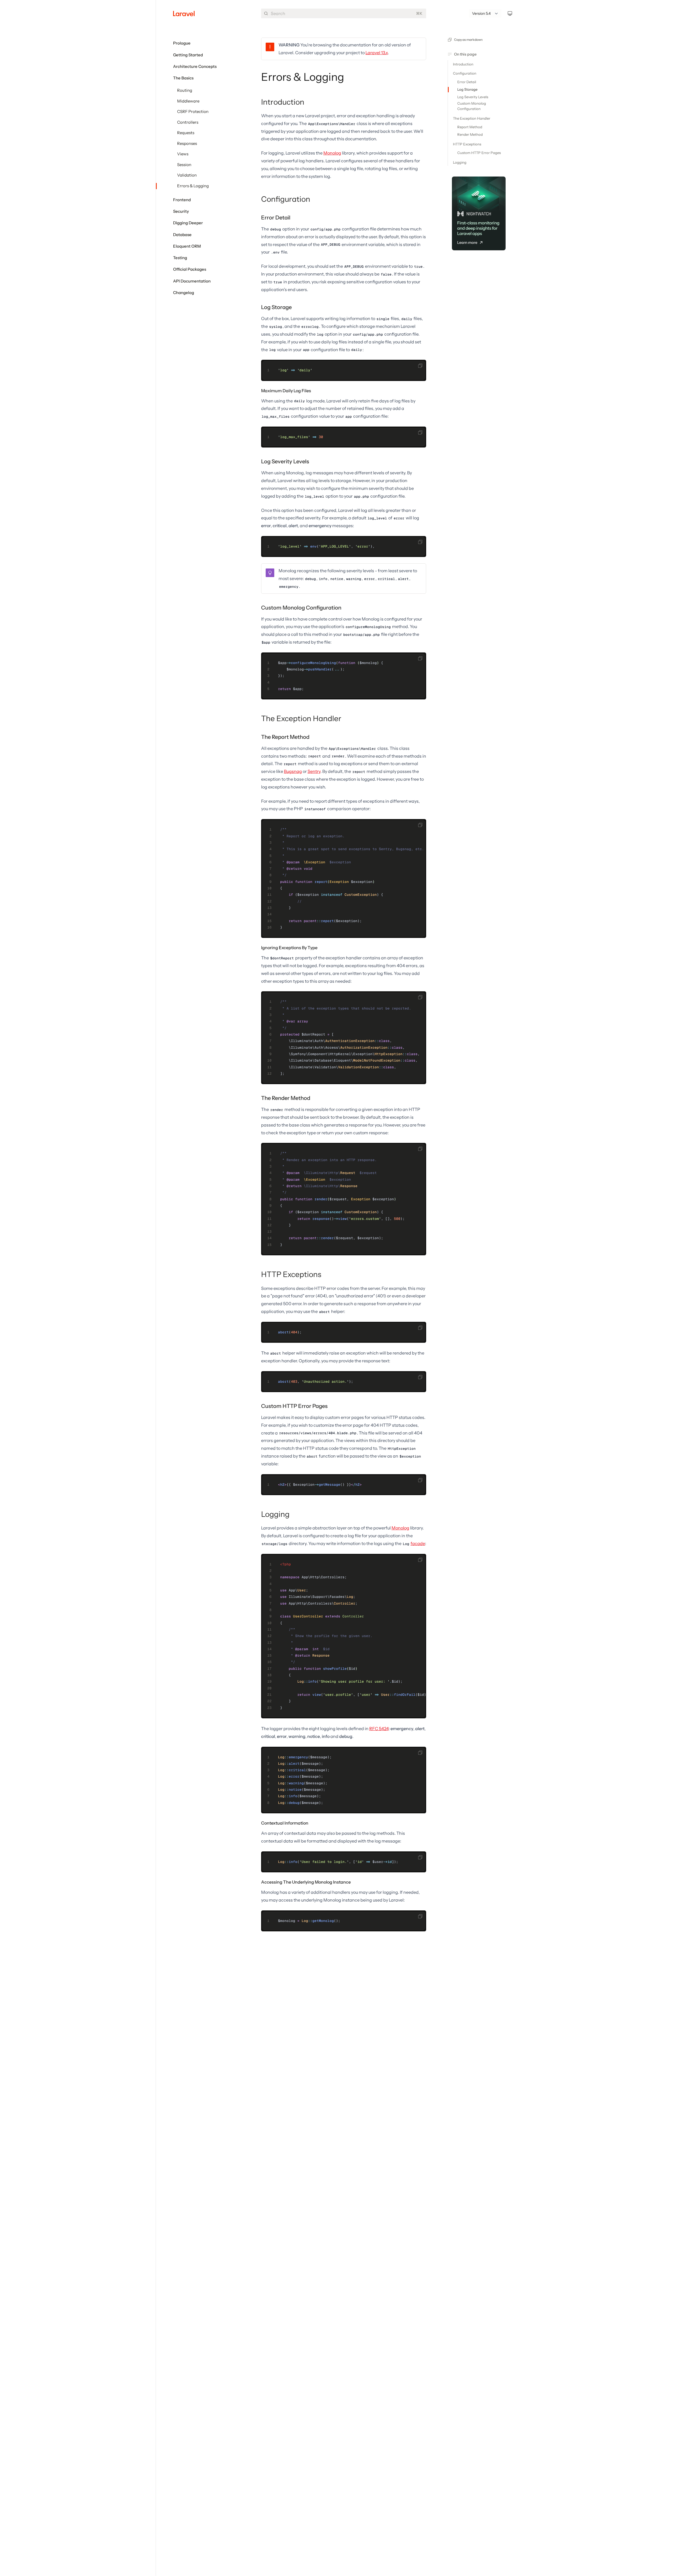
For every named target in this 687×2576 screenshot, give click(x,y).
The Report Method (285, 737)
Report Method (470, 127)
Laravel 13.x (377, 53)
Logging (275, 1514)
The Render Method (286, 1098)
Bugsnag (293, 771)
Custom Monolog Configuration (301, 608)
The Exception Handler (301, 718)
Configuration (286, 199)
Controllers (188, 122)
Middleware (188, 101)
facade (418, 1543)
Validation (187, 175)
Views (183, 154)
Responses (187, 144)
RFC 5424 (379, 1729)
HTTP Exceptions (291, 1274)
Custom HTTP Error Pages (294, 1406)
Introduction (283, 102)
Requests (186, 133)
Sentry (314, 771)
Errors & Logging (193, 186)
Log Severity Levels (285, 461)
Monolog (332, 153)
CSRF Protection (193, 112)
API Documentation (192, 281)
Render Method (470, 134)
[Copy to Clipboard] (420, 366)
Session (184, 165)
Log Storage (276, 307)
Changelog (184, 293)
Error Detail (276, 218)
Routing (185, 90)
